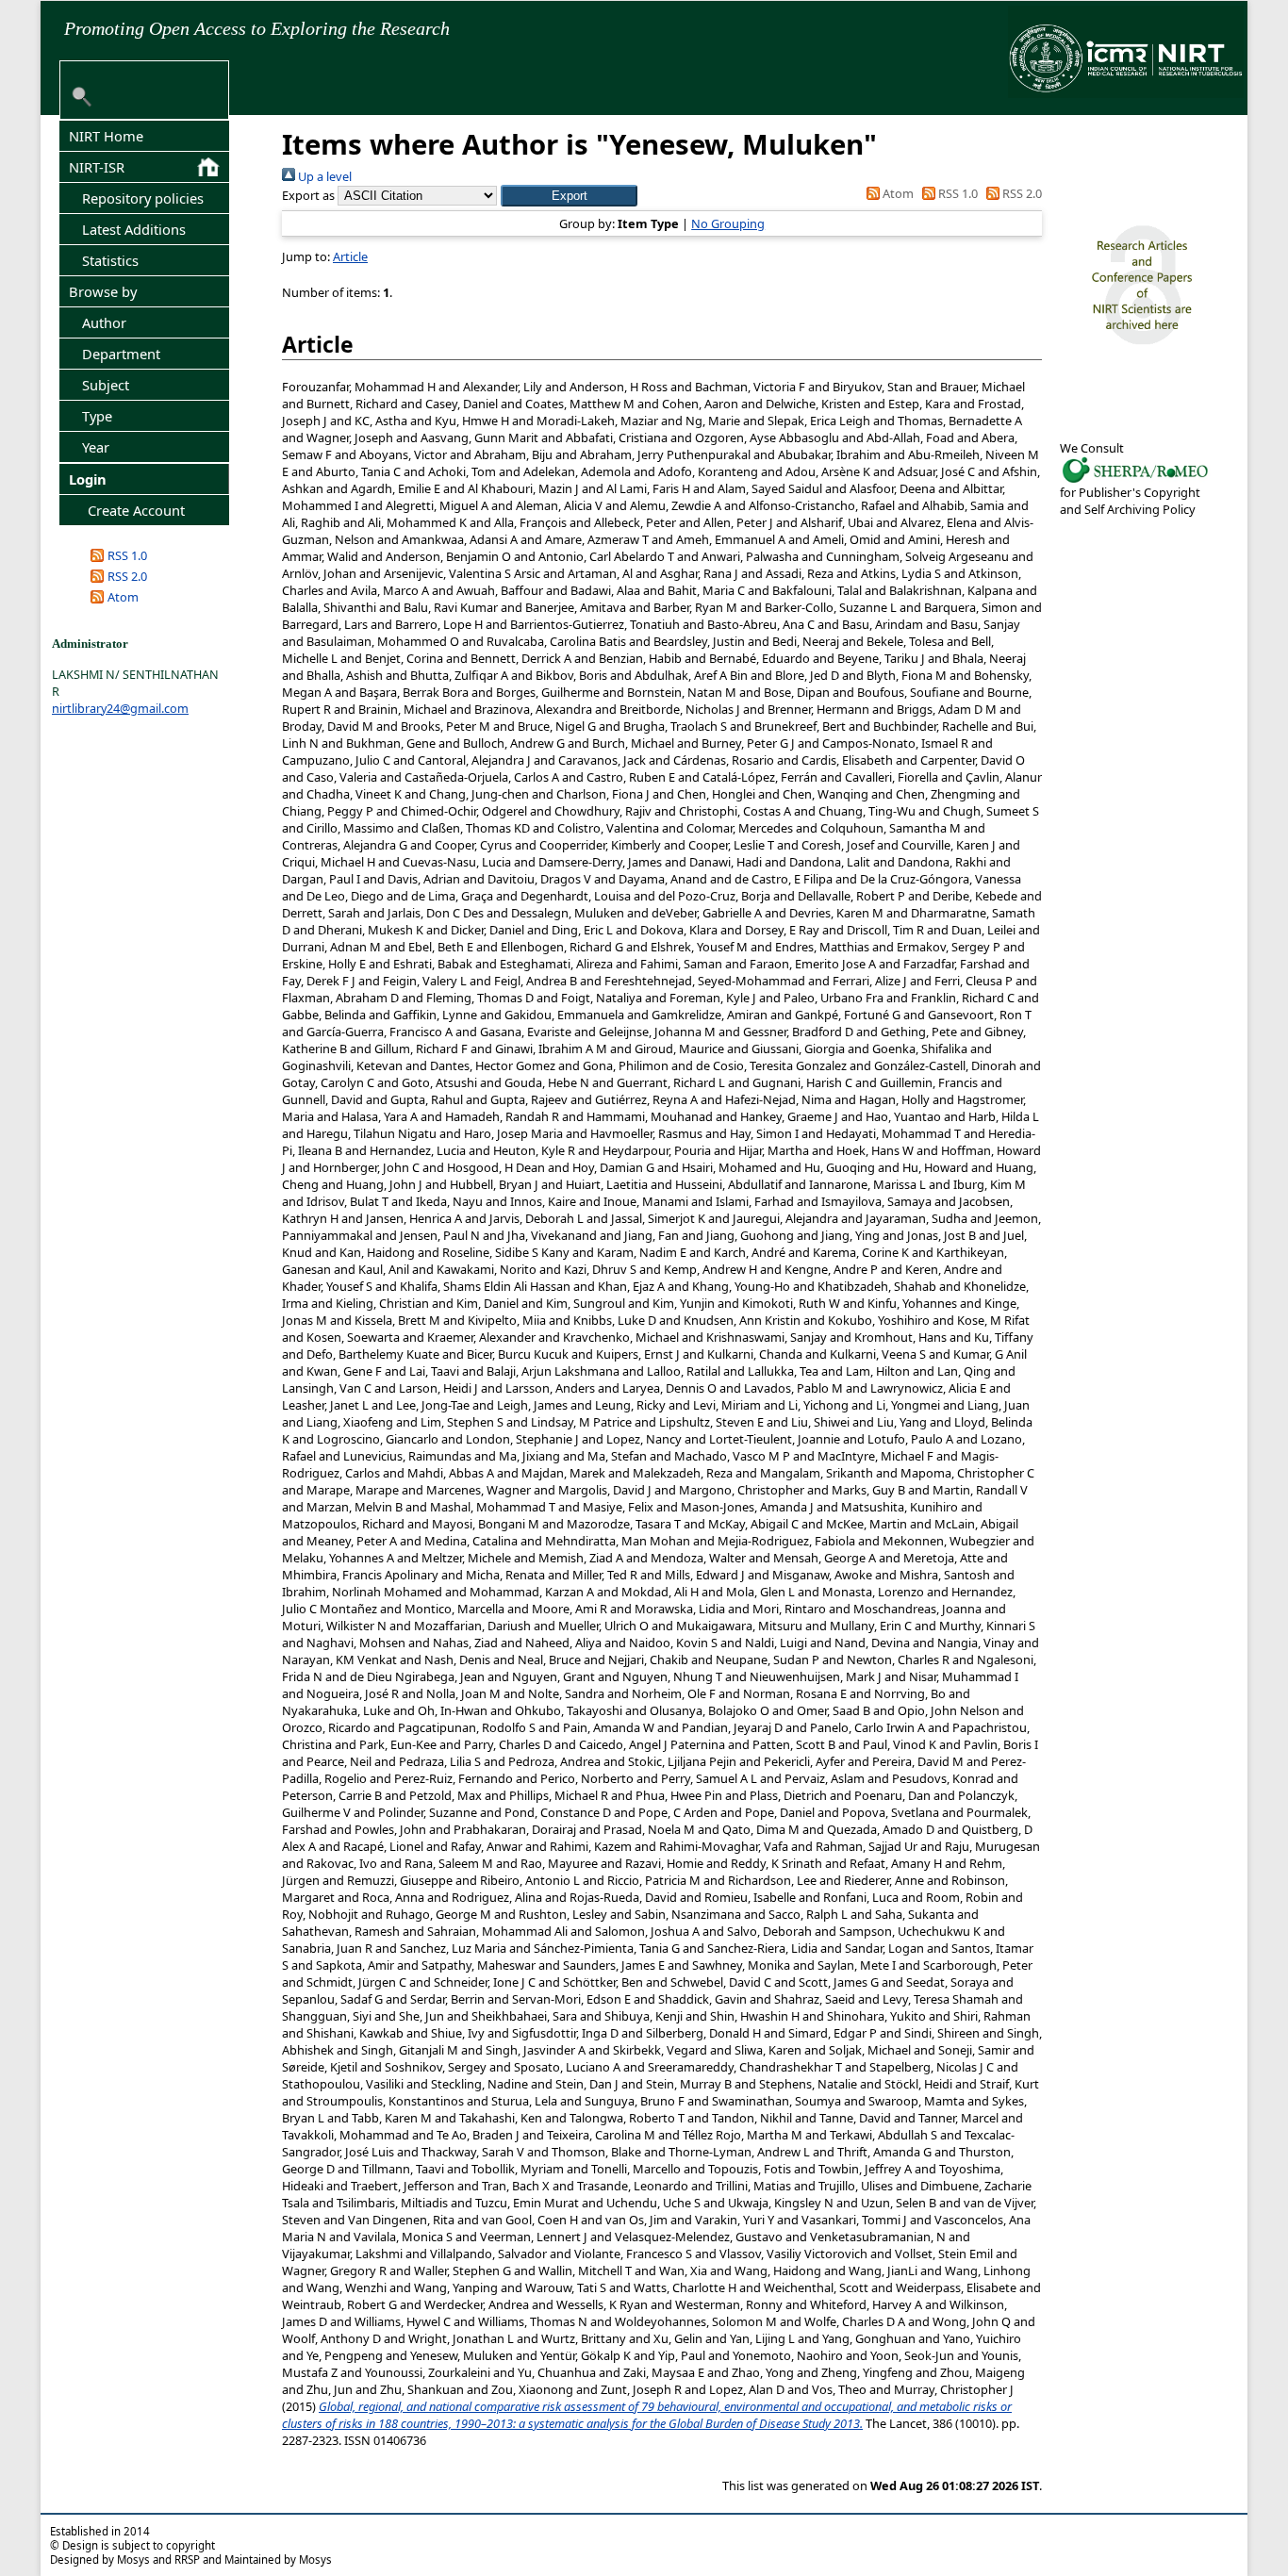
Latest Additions (134, 229)
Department (121, 354)
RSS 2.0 (127, 576)
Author (104, 322)
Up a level (323, 176)
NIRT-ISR (97, 167)
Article (350, 256)
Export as (308, 195)
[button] (569, 196)
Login (88, 479)
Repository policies (143, 198)
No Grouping (728, 223)
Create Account (136, 510)
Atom (123, 597)
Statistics (110, 260)
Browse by (103, 291)
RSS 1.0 (127, 555)
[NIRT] (1135, 481)
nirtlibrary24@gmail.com (120, 708)
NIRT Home (106, 136)
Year (96, 447)
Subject (106, 385)
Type (97, 416)
